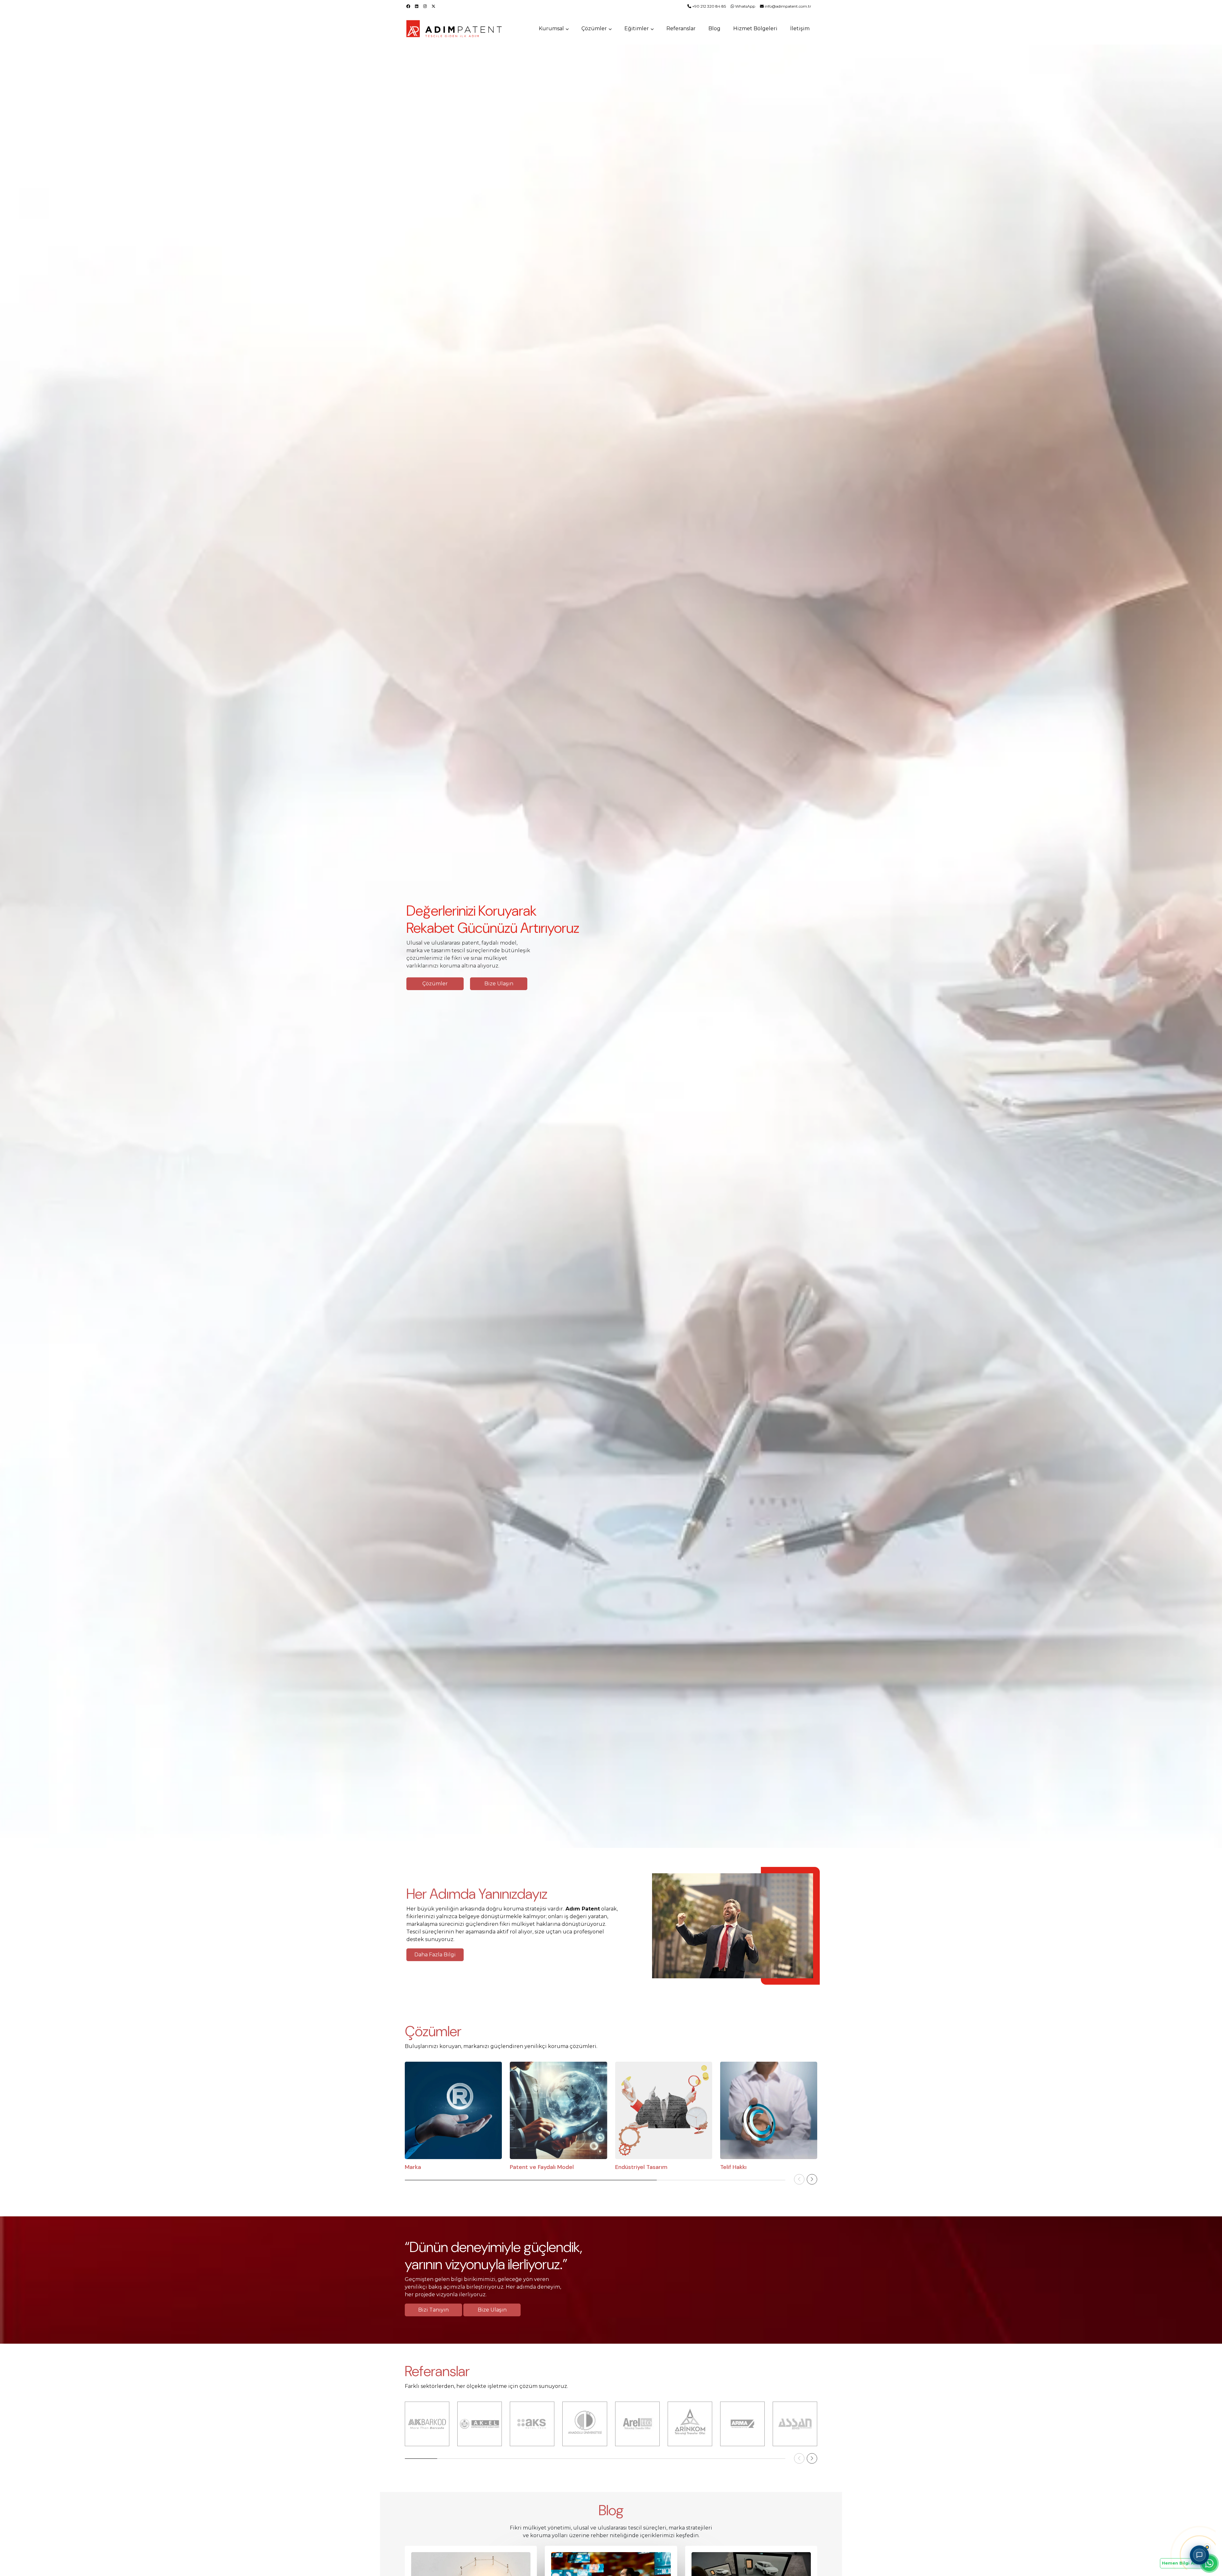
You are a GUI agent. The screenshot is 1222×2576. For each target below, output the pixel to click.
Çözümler (594, 28)
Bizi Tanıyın (433, 2310)
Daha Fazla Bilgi (435, 1955)
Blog (714, 28)
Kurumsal (551, 28)
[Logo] (455, 29)
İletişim (800, 28)
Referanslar (681, 28)
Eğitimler (637, 28)
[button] (812, 2179)
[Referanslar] (427, 2424)
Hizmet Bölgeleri (755, 28)
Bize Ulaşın (492, 2310)
